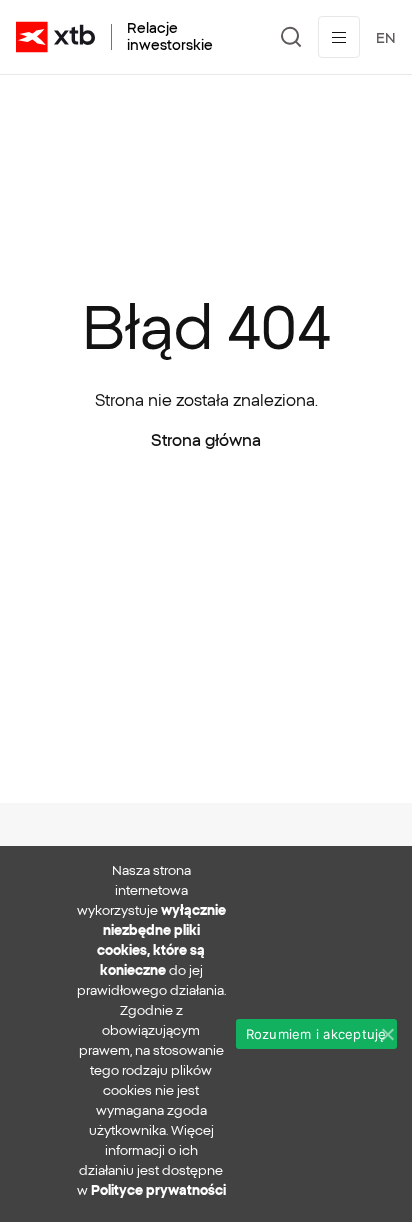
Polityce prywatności (158, 1190)
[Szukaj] (291, 37)
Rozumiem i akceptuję (316, 1034)
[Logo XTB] (55, 37)
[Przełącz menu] (339, 37)
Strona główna (206, 440)
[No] (387, 1034)
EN (386, 38)
